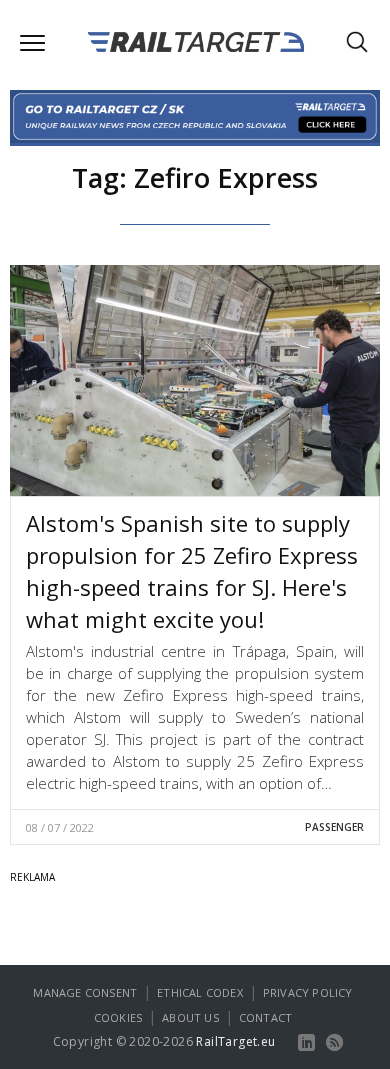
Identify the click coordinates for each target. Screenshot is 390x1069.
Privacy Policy (308, 992)
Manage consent (85, 992)
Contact (265, 1017)
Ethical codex (200, 992)
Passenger (334, 827)
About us (190, 1017)
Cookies (118, 1017)
